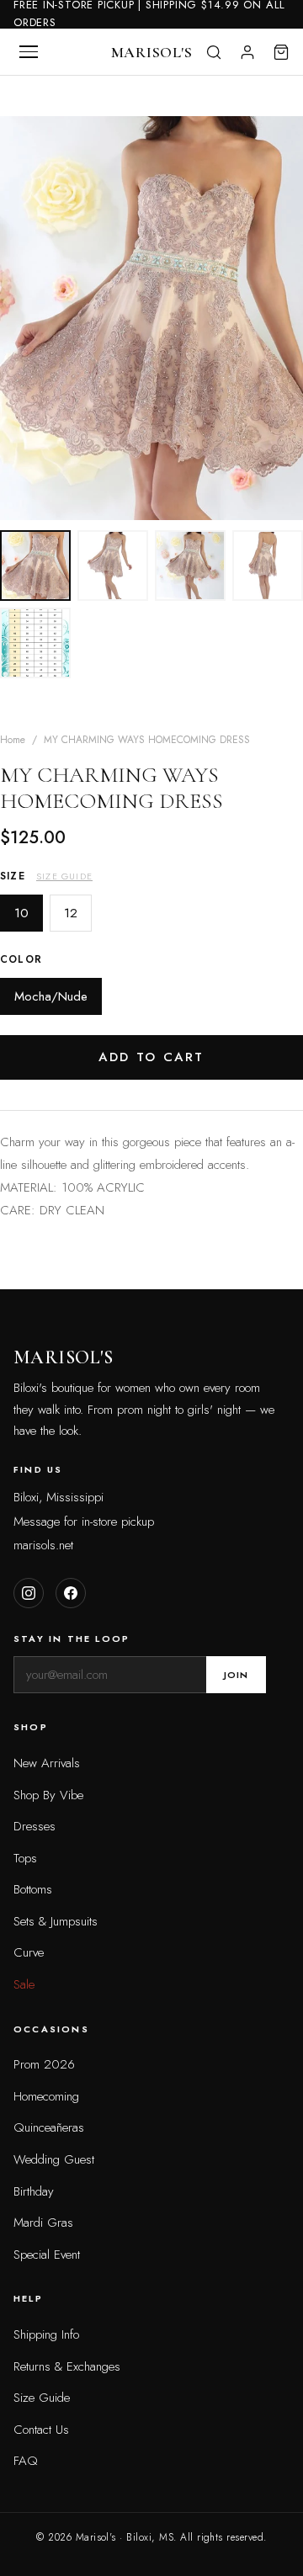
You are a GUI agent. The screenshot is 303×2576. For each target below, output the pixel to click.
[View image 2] (113, 566)
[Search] (214, 52)
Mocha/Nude (51, 996)
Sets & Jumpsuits (56, 1921)
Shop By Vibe (48, 1795)
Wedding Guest (54, 2159)
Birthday (34, 2191)
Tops (25, 1858)
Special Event (47, 2255)
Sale (24, 1984)
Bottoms (33, 1889)
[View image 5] (35, 643)
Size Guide (64, 876)
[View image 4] (268, 566)
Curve (29, 1952)
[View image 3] (190, 566)
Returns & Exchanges (67, 2366)
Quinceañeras (49, 2127)
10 (21, 913)
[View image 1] (35, 566)
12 (71, 913)
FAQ (26, 2461)
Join (236, 1675)
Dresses (35, 1826)
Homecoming (46, 2096)
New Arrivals (47, 1763)
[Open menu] (29, 52)
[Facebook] (71, 1593)
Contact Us (41, 2430)
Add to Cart (151, 1057)
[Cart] (281, 52)
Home (13, 740)
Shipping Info (46, 2334)
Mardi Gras (43, 2223)
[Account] (247, 52)
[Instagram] (29, 1593)
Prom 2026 (44, 2064)
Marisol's (151, 52)
